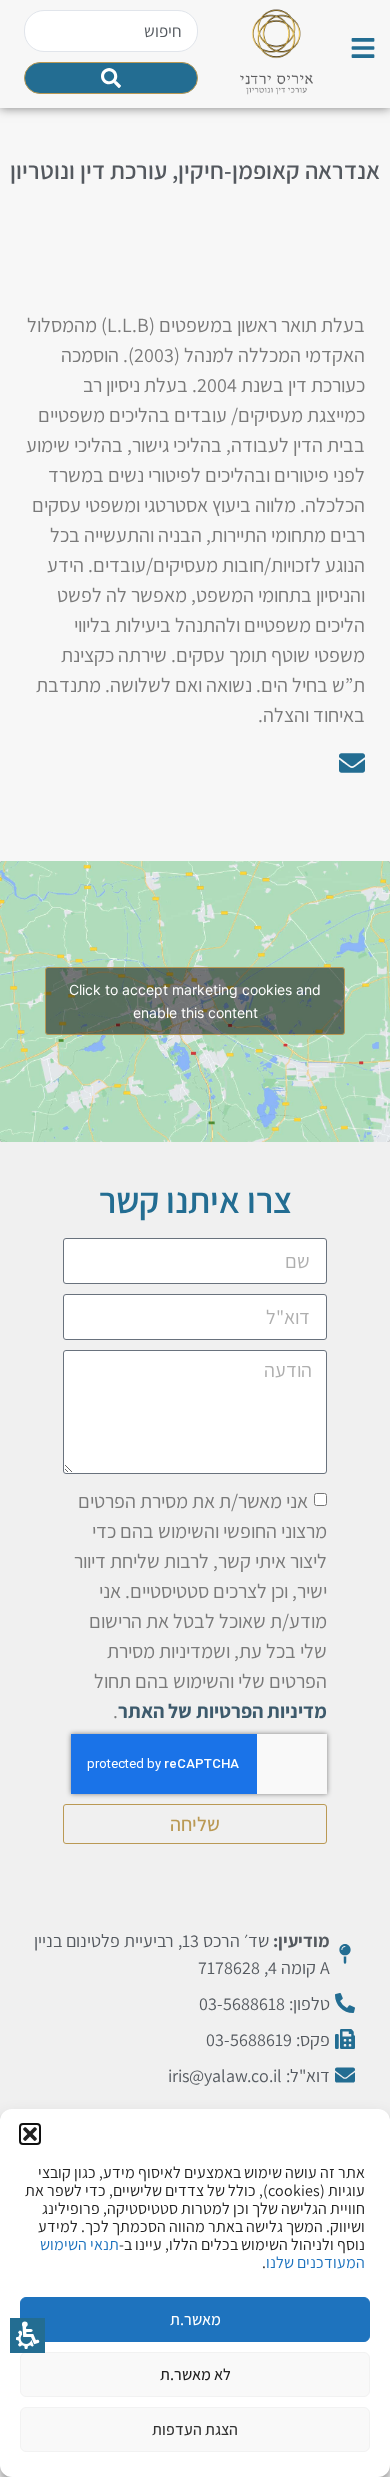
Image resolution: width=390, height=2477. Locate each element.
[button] (30, 2134)
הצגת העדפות (195, 2429)
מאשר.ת (195, 2319)
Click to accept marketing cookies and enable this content (195, 1001)
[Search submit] (111, 78)
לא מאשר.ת (195, 2374)
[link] (363, 48)
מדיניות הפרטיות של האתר (222, 1710)
